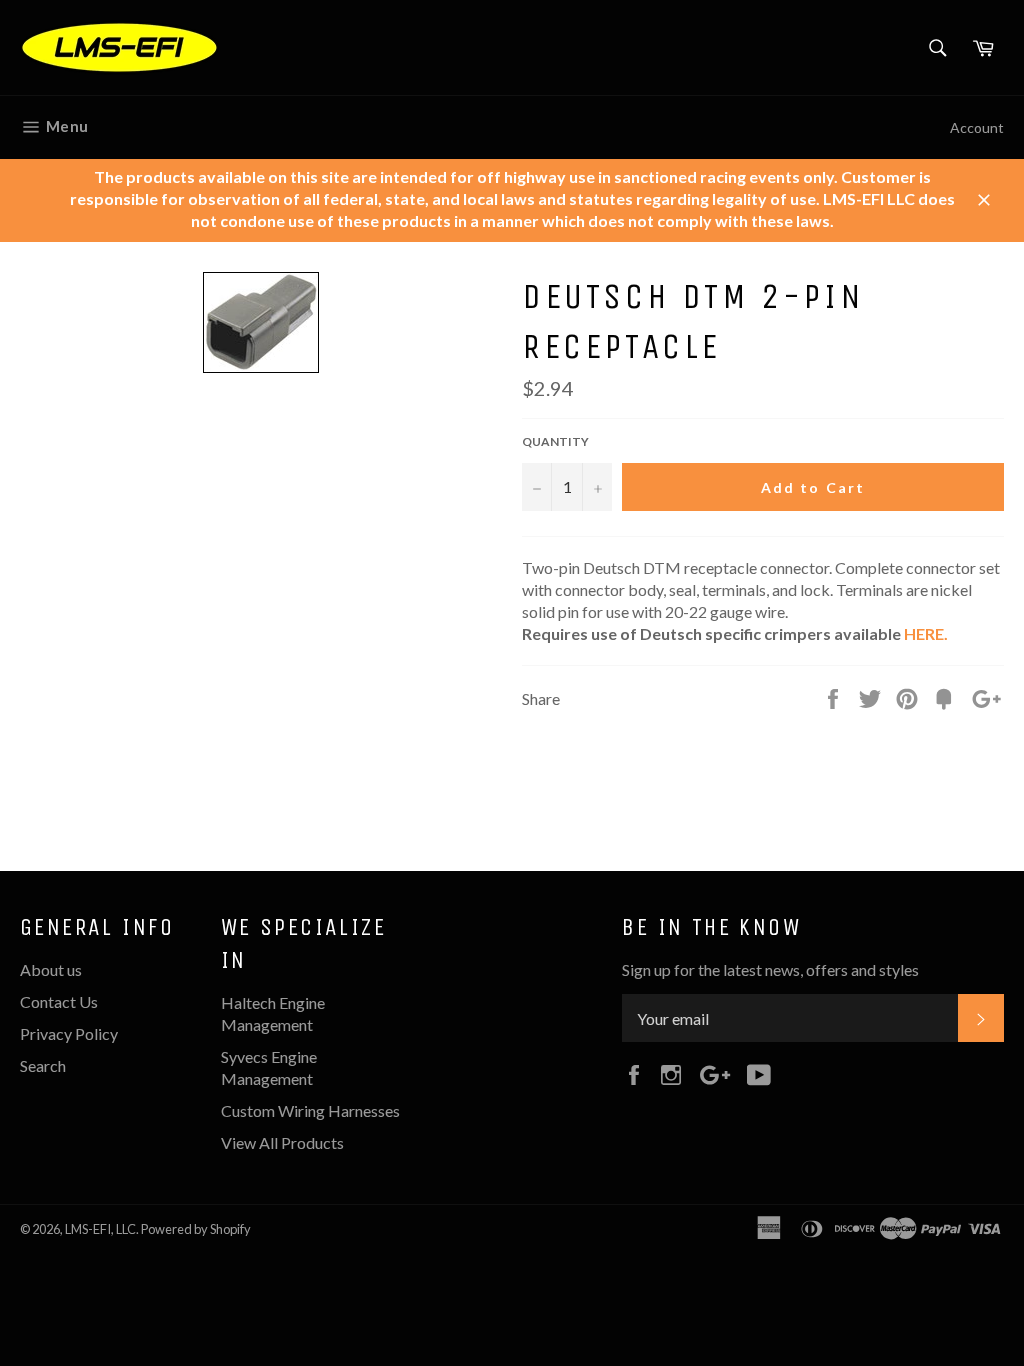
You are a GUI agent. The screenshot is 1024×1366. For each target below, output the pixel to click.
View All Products (282, 1142)
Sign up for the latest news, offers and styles (770, 969)
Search (43, 1065)
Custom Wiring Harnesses (310, 1110)
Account (977, 127)
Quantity (555, 441)
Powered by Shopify (196, 1229)
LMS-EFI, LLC (100, 1229)
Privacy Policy (69, 1033)
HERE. (926, 633)
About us (51, 969)
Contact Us (59, 1001)
